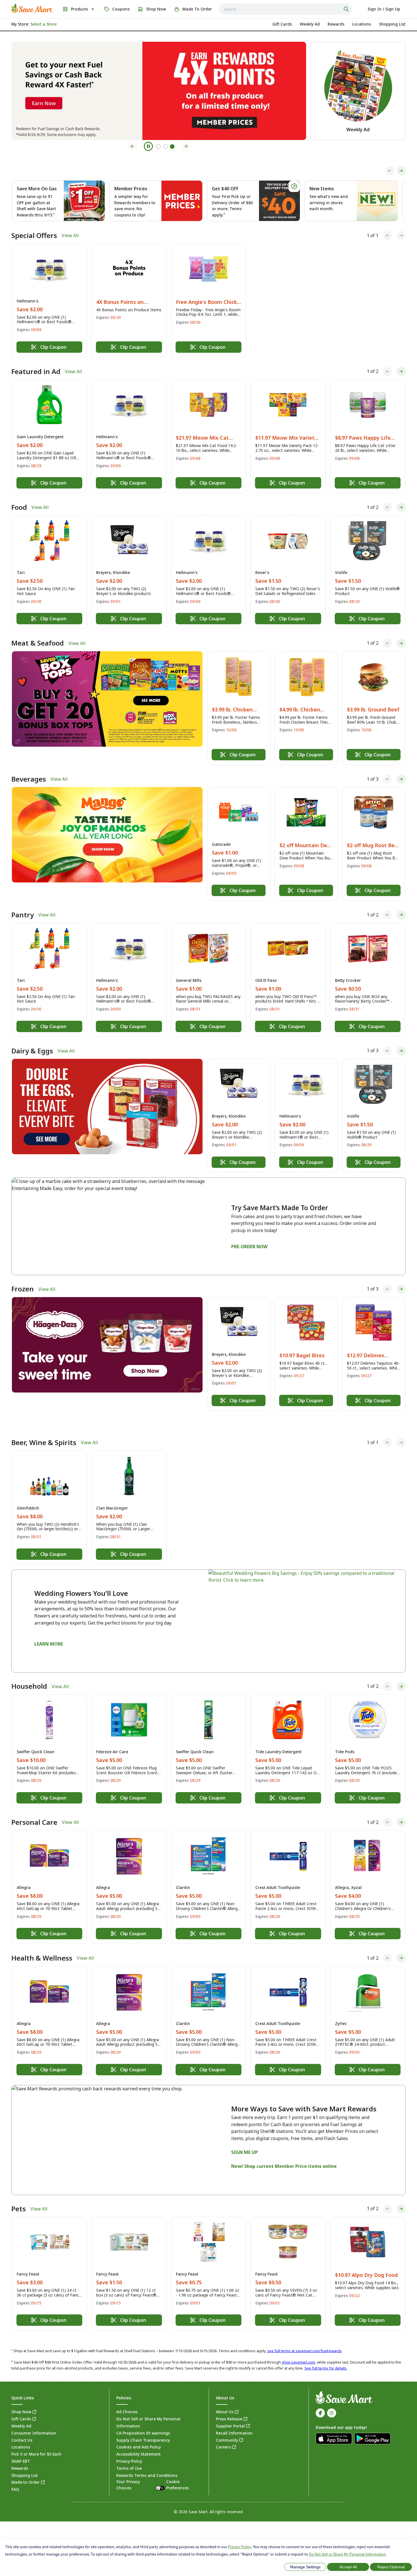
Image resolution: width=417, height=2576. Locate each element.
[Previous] (390, 171)
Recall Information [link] (234, 2420)
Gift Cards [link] (21, 2406)
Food (19, 507)
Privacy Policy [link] (129, 2448)
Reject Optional (391, 2567)
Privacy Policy (240, 2547)
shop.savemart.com (298, 2349)
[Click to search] (347, 9)
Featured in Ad (36, 371)
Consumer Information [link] (34, 2420)
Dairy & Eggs (32, 1051)
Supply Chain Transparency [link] (143, 2427)
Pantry (23, 915)
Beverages (29, 779)
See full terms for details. (326, 2355)
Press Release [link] (229, 2406)
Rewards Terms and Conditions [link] (147, 2462)
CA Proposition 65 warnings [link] (143, 2420)
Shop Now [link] (21, 2399)
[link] (32, 8)
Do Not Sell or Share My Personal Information (347, 2554)
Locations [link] (21, 2434)
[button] (49, 300)
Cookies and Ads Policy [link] (139, 2434)
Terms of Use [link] (129, 2455)
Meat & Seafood (38, 643)
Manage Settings (305, 2567)
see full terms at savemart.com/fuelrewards (305, 2338)
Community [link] (227, 2427)
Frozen (23, 1289)
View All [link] (70, 235)
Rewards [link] (20, 2455)
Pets (19, 2195)
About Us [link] (225, 2399)
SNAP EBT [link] (21, 2448)
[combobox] (286, 9)
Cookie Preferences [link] (178, 2472)
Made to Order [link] (26, 2469)
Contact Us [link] (22, 2427)
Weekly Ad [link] (21, 2413)
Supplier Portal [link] (230, 2413)
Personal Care (34, 1809)
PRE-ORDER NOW (249, 1247)
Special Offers (34, 235)
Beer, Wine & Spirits (44, 1429)
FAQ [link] (15, 2476)
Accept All (348, 2567)
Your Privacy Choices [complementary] (153, 2472)
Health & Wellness (42, 1945)
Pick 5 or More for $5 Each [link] (36, 2441)
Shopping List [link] (25, 2462)
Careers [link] (223, 2434)
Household (29, 1673)
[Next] (401, 171)
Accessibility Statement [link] (138, 2441)
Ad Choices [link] (127, 2399)
